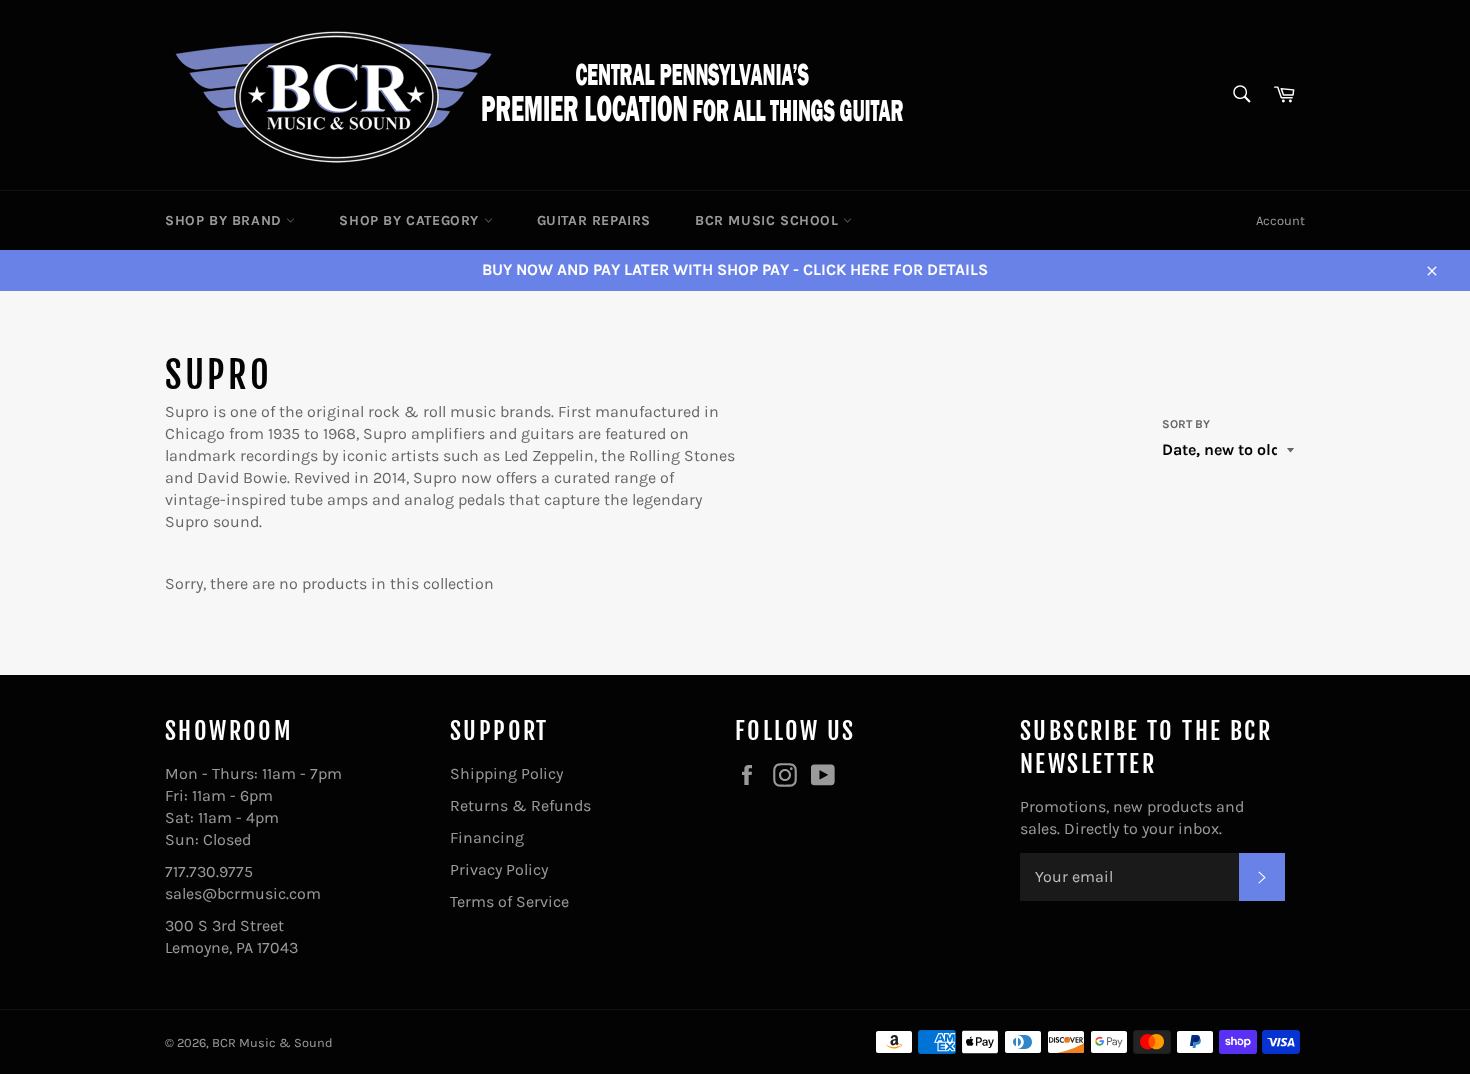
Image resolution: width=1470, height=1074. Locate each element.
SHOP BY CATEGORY (411, 220)
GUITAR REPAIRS (594, 220)
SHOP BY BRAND (225, 220)
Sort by (1186, 424)
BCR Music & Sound (272, 1042)
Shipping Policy (506, 773)
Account (1280, 220)
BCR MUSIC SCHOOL (769, 220)
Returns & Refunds (520, 805)
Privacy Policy (499, 869)
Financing (487, 837)
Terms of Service (509, 901)
